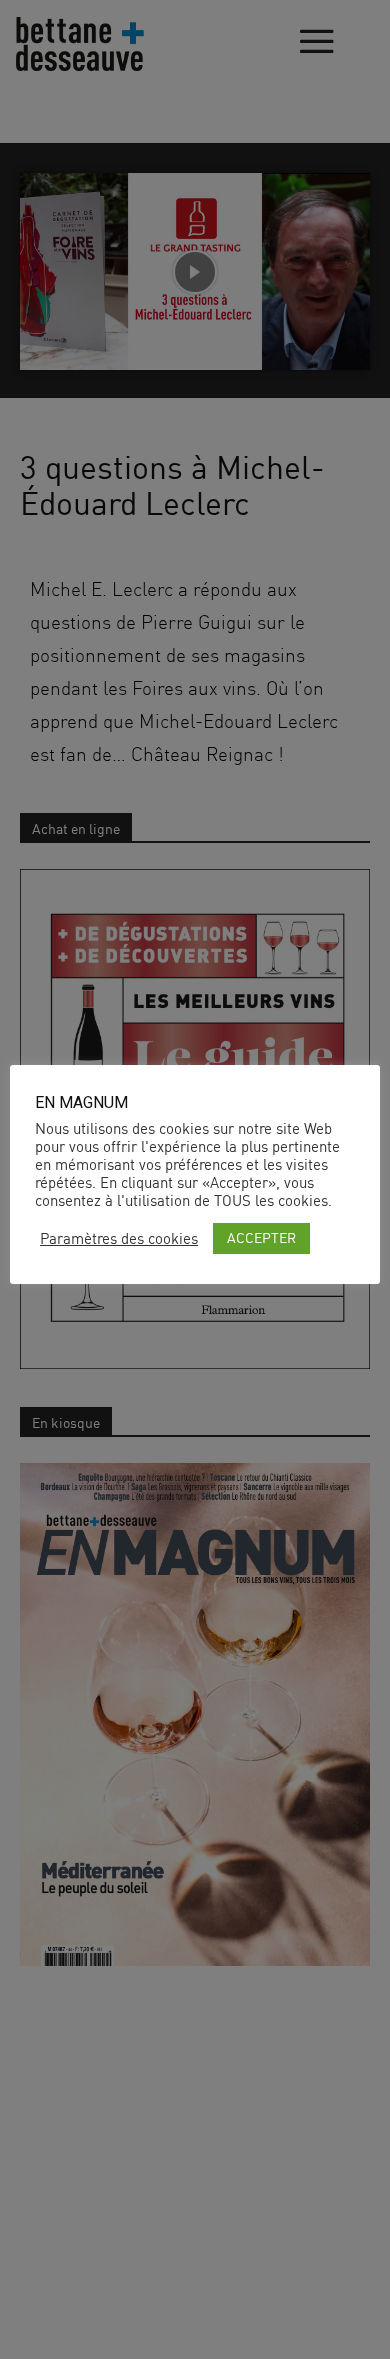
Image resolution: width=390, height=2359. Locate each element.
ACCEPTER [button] (261, 1237)
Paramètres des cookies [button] (119, 1239)
